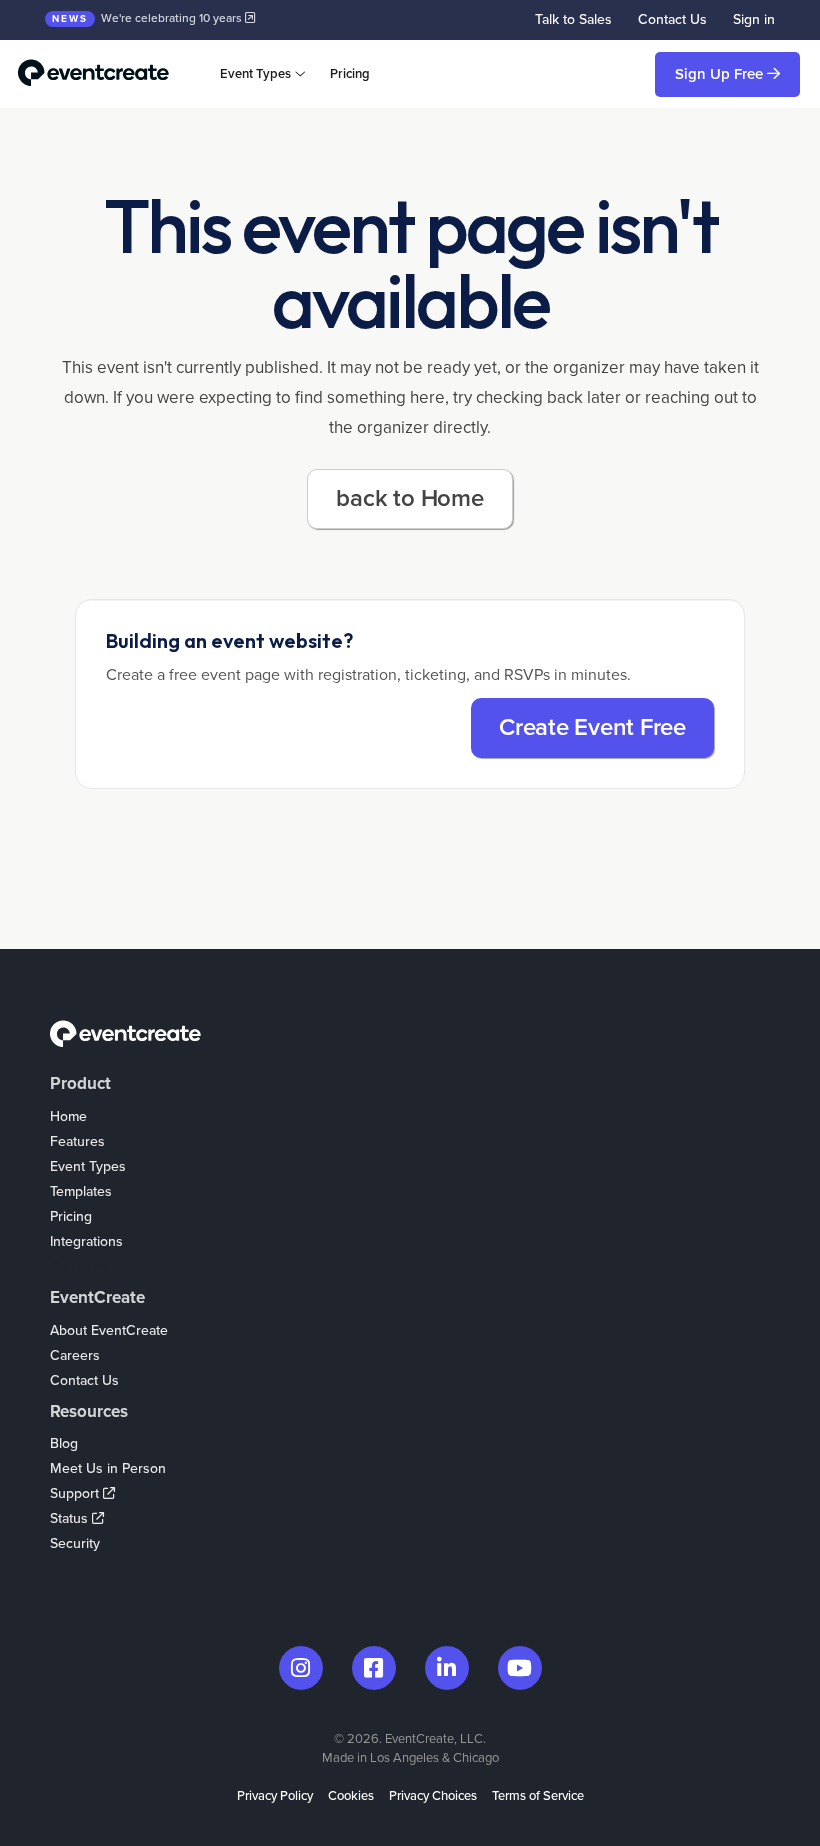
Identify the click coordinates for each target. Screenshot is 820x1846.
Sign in (754, 19)
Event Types (88, 1166)
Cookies (351, 1796)
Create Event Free (592, 727)
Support (76, 1493)
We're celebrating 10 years (148, 18)
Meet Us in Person (108, 1468)
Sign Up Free (721, 74)
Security (75, 1543)
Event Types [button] (255, 74)
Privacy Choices (433, 1796)
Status (71, 1518)
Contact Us (672, 19)
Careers (75, 1355)
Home (68, 1116)
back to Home (409, 498)
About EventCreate (109, 1330)
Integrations (86, 1241)
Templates (81, 1191)
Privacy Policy (275, 1796)
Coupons (78, 1266)
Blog (64, 1443)
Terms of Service (538, 1796)
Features (77, 1141)
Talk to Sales (573, 19)
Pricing (350, 74)
